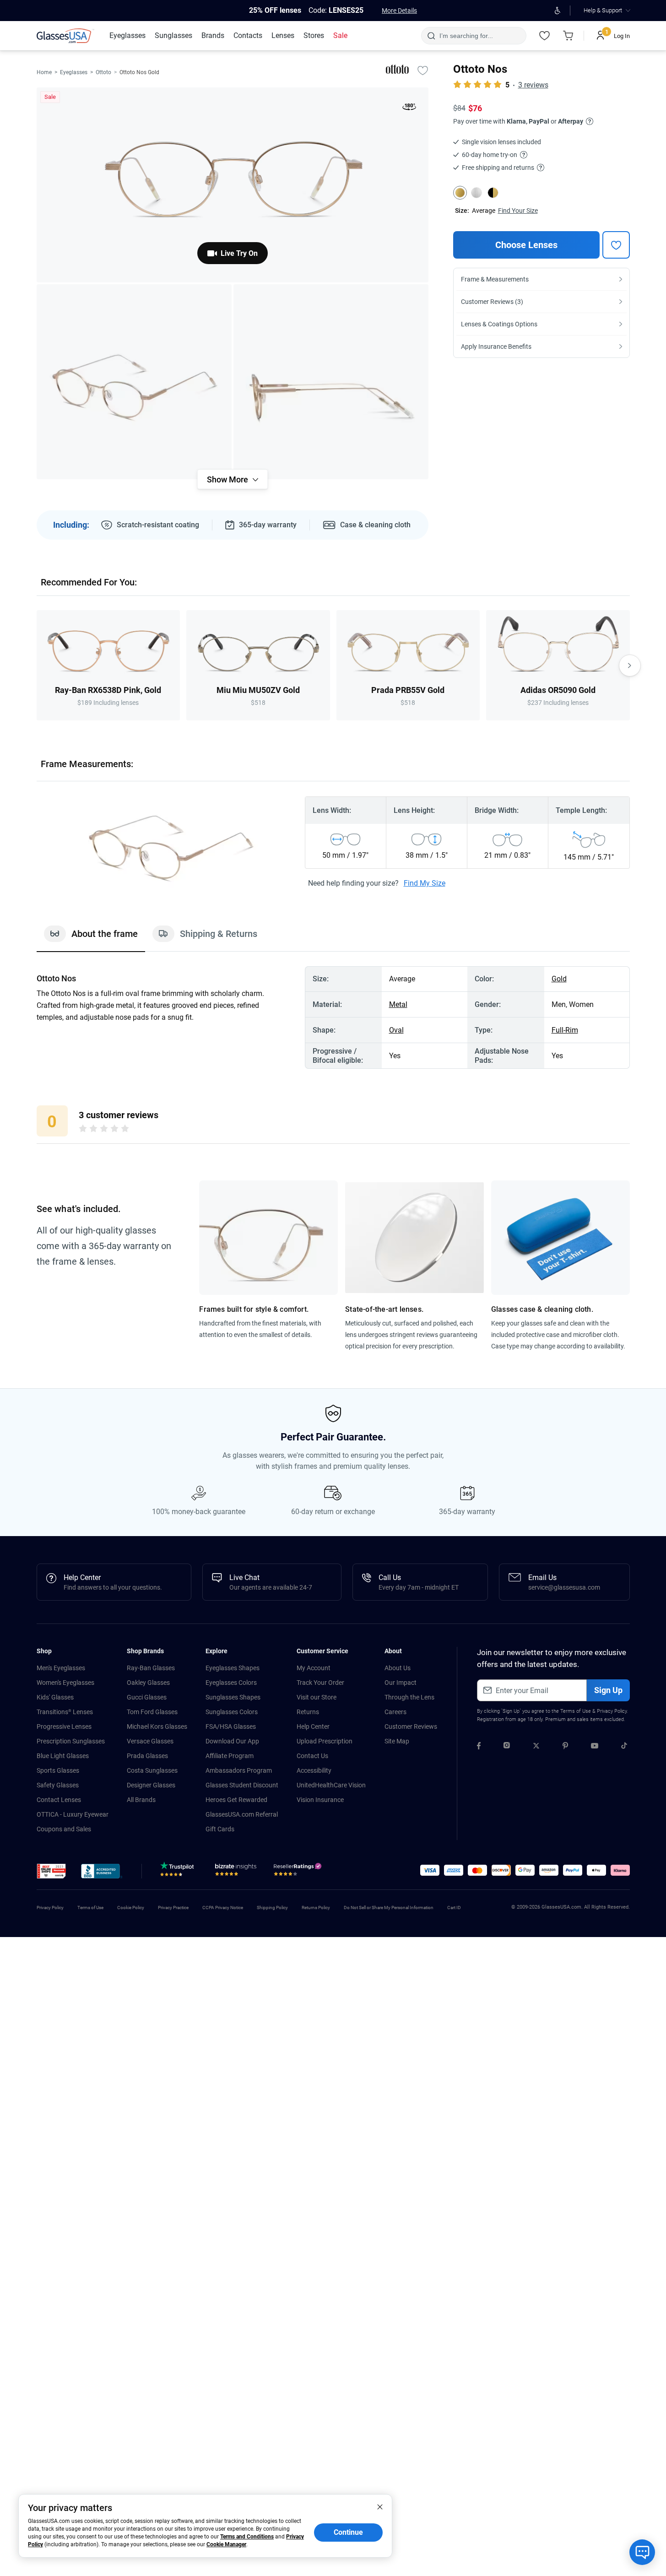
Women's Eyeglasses (65, 1683)
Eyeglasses (74, 72)
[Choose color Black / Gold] (493, 193)
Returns (308, 1712)
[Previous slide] (37, 666)
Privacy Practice (173, 1908)
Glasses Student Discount (242, 1785)
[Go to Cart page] (569, 36)
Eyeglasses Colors (231, 1683)
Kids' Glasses (55, 1697)
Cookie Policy (131, 1908)
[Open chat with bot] (642, 2552)
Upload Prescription (325, 1741)
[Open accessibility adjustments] (558, 11)
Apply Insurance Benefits (496, 346)
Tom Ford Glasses (152, 1712)
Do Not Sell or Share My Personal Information (389, 1908)
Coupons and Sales (64, 1829)
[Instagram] (507, 1747)
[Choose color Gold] (460, 193)
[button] (51, 1871)
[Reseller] (299, 1872)
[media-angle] (134, 382)
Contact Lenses (59, 1800)
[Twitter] (536, 1747)
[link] (65, 36)
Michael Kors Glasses (157, 1726)
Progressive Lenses (64, 1726)
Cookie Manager (226, 2544)
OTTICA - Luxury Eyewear (73, 1814)
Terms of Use (576, 1711)
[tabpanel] (333, 1017)
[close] (380, 2506)
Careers (395, 1712)
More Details (399, 11)
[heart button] (616, 245)
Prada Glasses (147, 1756)
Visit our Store (317, 1697)
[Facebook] (479, 1747)
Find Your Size (518, 211)
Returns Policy (316, 1908)
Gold (559, 979)
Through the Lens (409, 1697)
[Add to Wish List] (423, 70)
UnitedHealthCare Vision (331, 1785)
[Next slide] (630, 666)
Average (484, 211)
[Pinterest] (565, 1747)
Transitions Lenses (65, 1712)
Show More (227, 479)
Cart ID (454, 1908)
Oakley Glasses (148, 1683)
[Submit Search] (431, 36)
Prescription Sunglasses (71, 1741)
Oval (396, 1030)
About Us (398, 1668)
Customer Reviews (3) (492, 302)
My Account (314, 1668)
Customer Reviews (411, 1726)
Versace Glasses (150, 1741)
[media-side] (331, 382)
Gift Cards (220, 1829)
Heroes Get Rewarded (236, 1800)
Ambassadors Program (239, 1770)
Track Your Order (320, 1683)
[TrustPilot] (179, 1872)
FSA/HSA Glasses (231, 1726)
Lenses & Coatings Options (499, 324)
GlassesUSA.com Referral (242, 1814)
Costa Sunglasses (152, 1770)
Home (44, 72)
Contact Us (312, 1756)
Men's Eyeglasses (61, 1668)
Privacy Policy (612, 1711)
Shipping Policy (272, 1908)
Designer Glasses (151, 1785)
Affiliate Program (230, 1756)
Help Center (313, 1726)
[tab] (91, 938)
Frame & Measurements (495, 279)
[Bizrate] (236, 1872)
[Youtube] (595, 1747)
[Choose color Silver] (476, 193)
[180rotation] (409, 108)
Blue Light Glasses (63, 1756)
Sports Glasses (58, 1770)
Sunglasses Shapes (233, 1697)
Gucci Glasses (147, 1697)
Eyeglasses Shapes (233, 1668)
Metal (398, 1004)
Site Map (397, 1741)
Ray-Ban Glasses (151, 1668)
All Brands (141, 1800)
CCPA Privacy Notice (223, 1908)
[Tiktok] (624, 1747)
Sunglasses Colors (232, 1712)
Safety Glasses (58, 1785)
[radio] (83, 1130)
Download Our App (232, 1741)
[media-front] (233, 185)
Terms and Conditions (247, 2537)
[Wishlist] (545, 36)
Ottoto (103, 72)
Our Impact (401, 1683)
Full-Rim (565, 1030)
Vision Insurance (320, 1800)
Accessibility (314, 1770)
